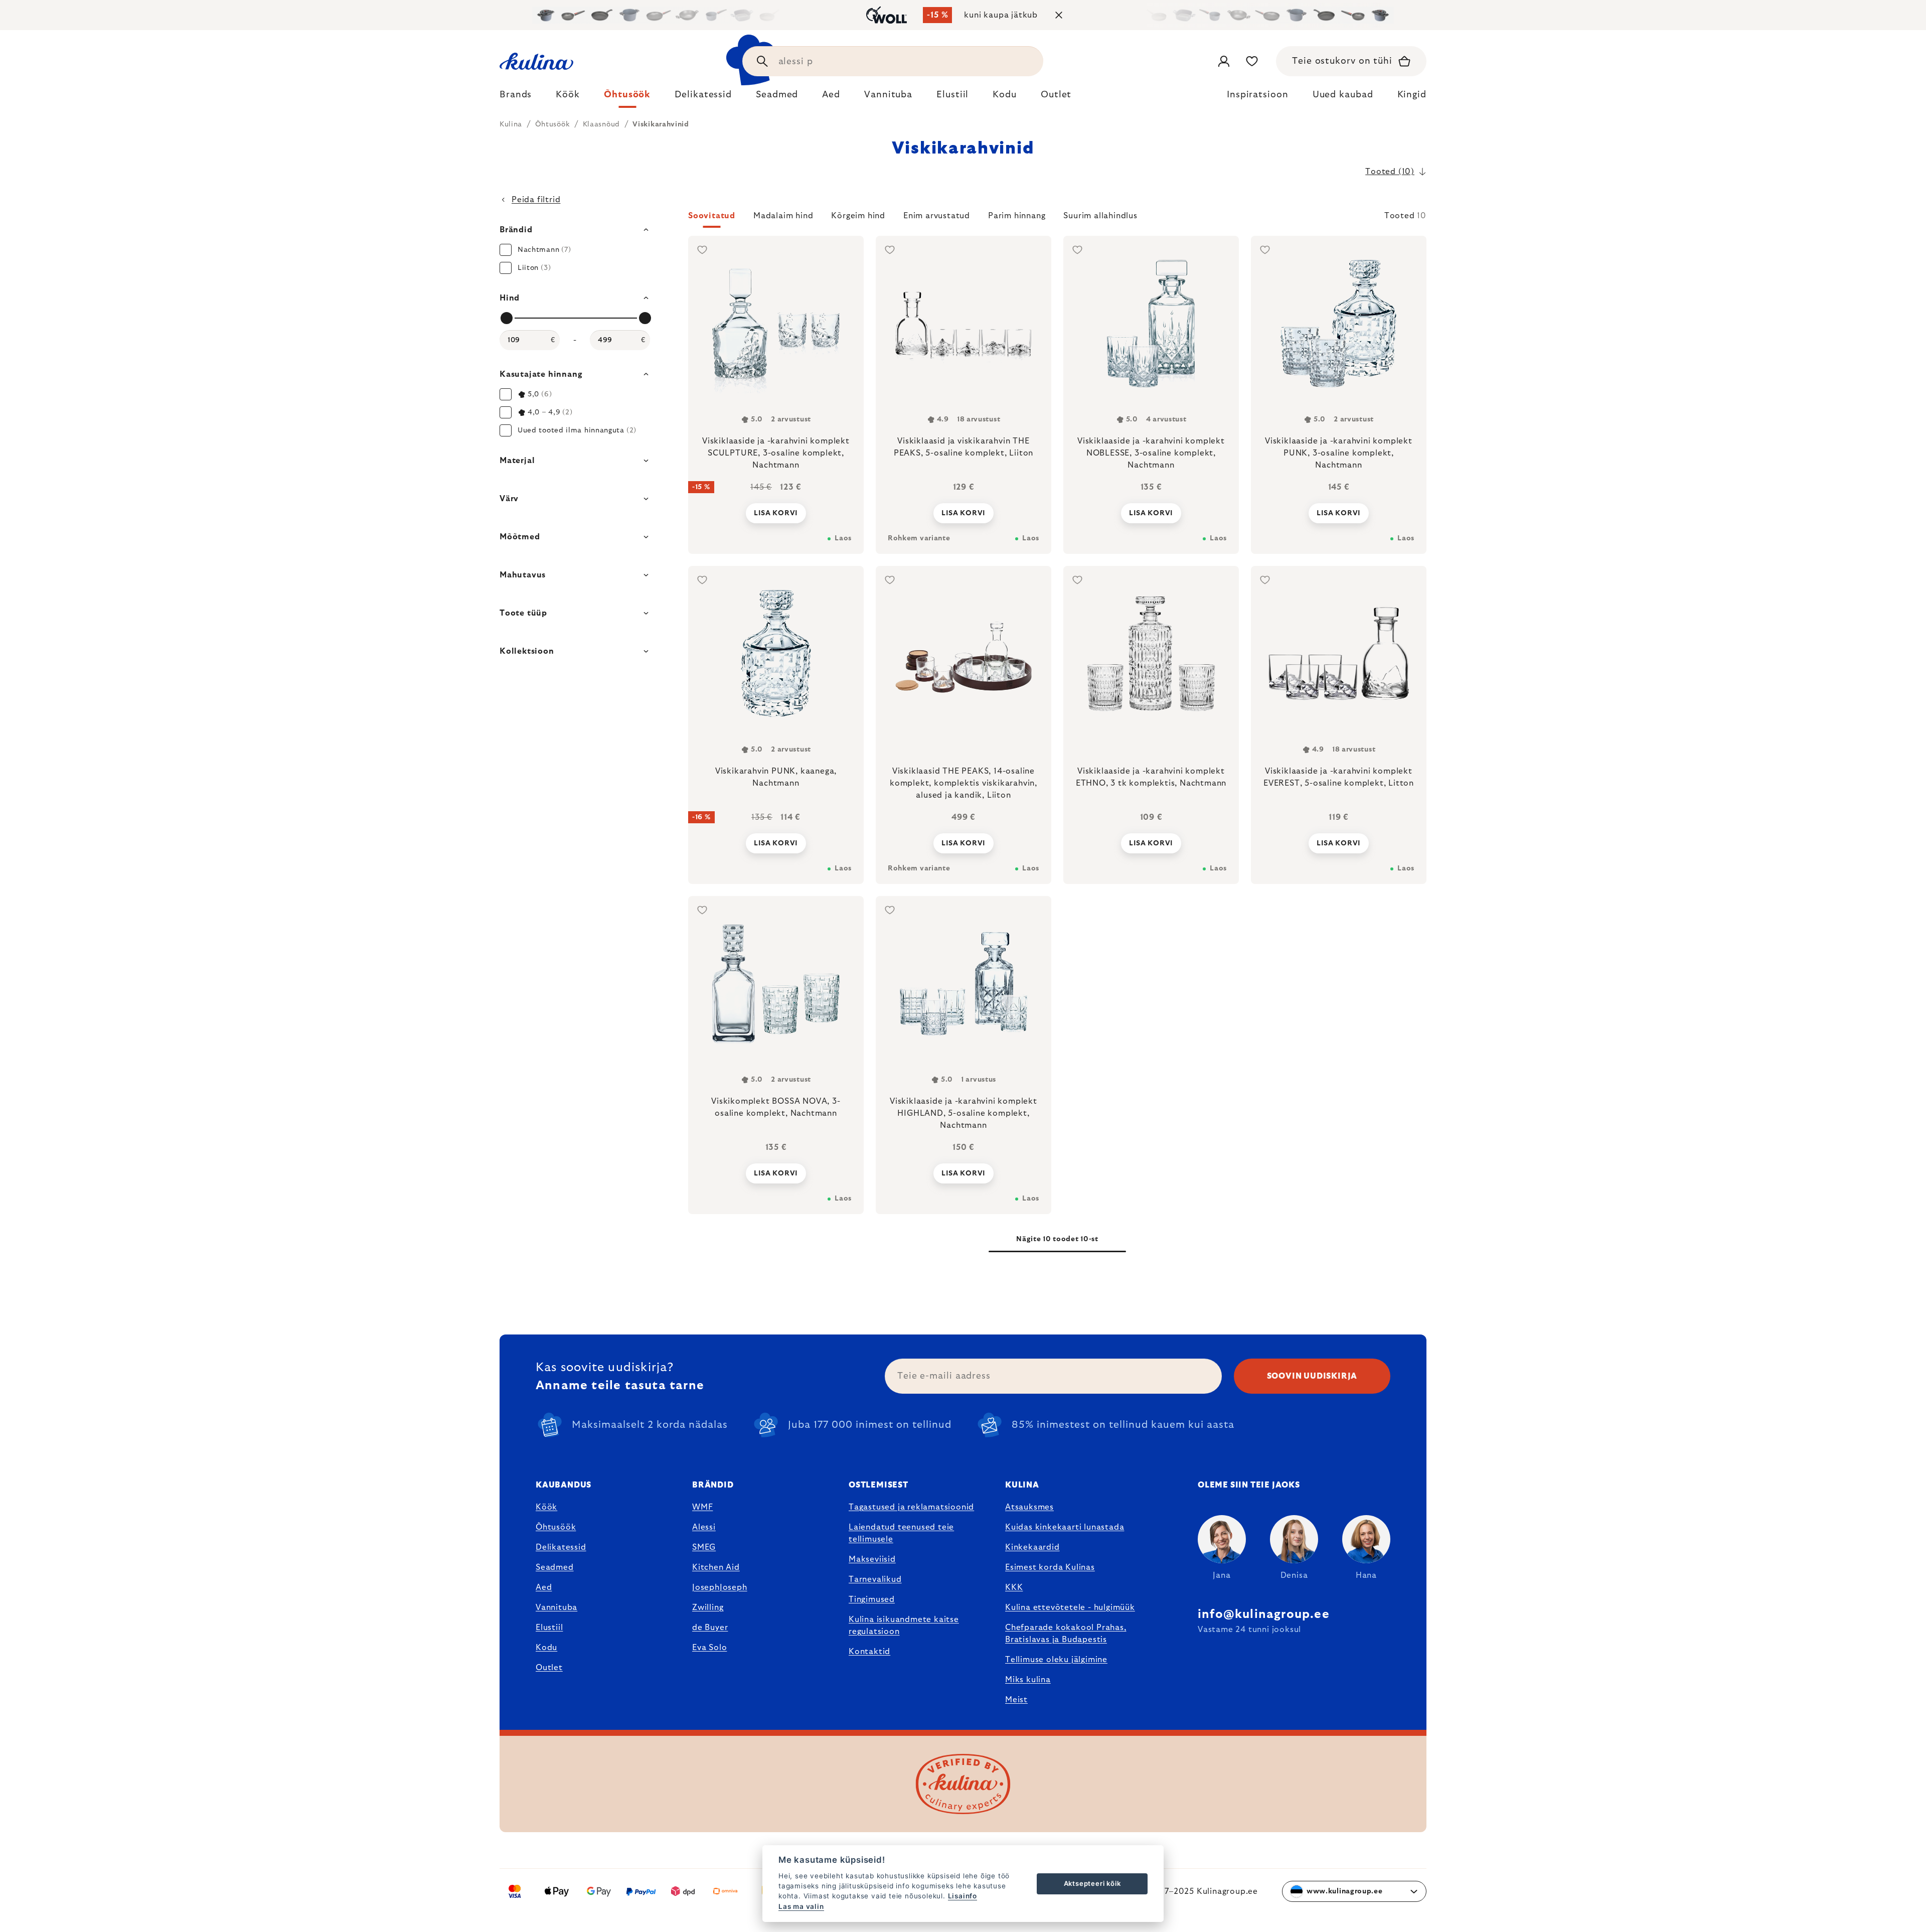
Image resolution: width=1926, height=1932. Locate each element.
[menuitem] (516, 97)
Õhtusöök (556, 1527)
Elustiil (549, 1627)
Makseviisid (872, 1559)
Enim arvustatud (937, 216)
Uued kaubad (1343, 95)
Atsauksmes (1029, 1507)
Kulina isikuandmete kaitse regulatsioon (904, 1625)
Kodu (546, 1648)
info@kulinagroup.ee (1264, 1614)
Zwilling (708, 1607)
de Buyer (710, 1627)
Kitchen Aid (716, 1567)
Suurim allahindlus (1100, 216)
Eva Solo (709, 1648)
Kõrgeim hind (858, 216)
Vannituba (556, 1607)
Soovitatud (712, 216)
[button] (1057, 219)
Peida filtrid (536, 200)
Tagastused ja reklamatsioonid (911, 1507)
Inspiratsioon (1258, 95)
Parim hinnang (1017, 216)
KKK (1014, 1587)
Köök (546, 1507)
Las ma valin (801, 1906)
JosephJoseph (720, 1587)
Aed (544, 1587)
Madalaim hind (783, 216)
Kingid (1412, 95)
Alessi (704, 1527)
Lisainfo (962, 1896)
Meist (1016, 1700)
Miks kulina (1028, 1680)
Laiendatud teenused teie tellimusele (901, 1533)
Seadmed (555, 1567)
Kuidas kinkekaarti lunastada (1065, 1527)
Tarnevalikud (875, 1579)
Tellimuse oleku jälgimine (1056, 1660)
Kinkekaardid (1032, 1547)
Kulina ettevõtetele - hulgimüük (1070, 1607)
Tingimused (872, 1599)
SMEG (704, 1547)
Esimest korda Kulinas (1050, 1567)
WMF (702, 1507)
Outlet (549, 1668)
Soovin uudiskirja (1312, 1376)
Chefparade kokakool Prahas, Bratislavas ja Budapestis (1066, 1633)
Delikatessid (561, 1547)
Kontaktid (869, 1652)
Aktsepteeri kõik (1092, 1883)
